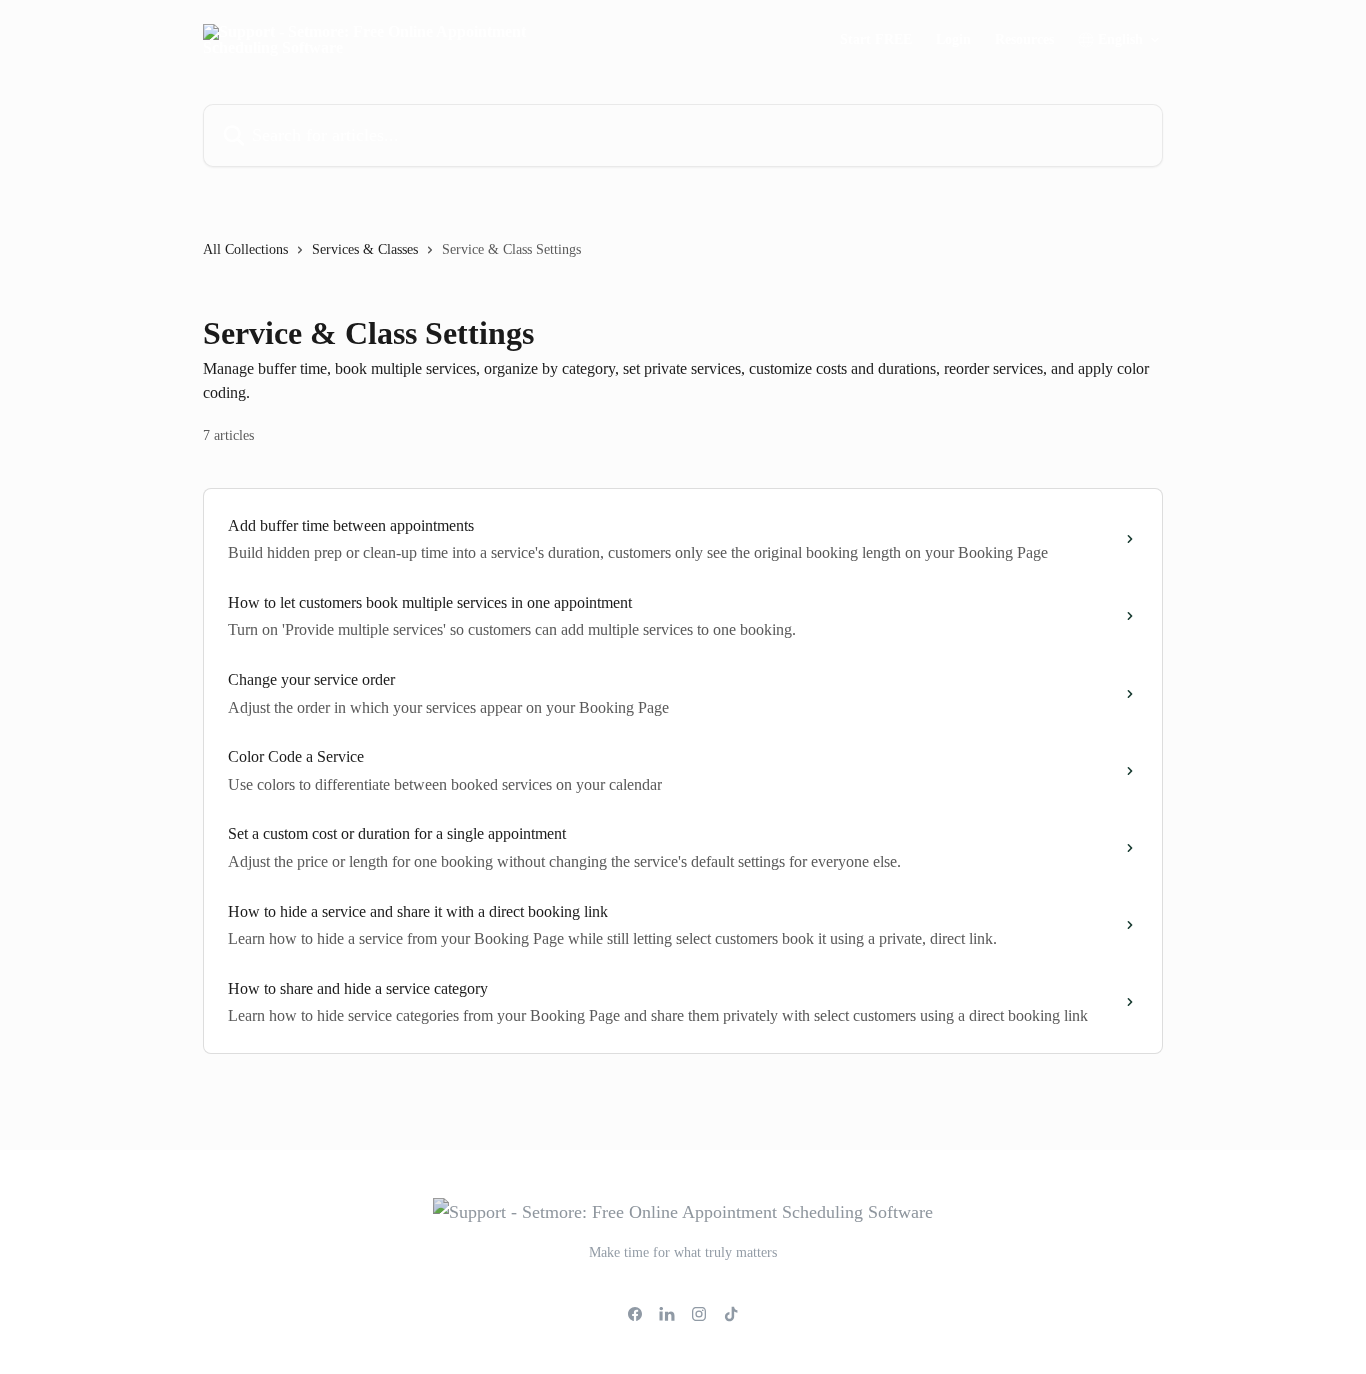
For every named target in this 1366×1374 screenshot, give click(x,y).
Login (953, 40)
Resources (1024, 40)
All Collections (245, 249)
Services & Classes (365, 249)
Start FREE (876, 40)
